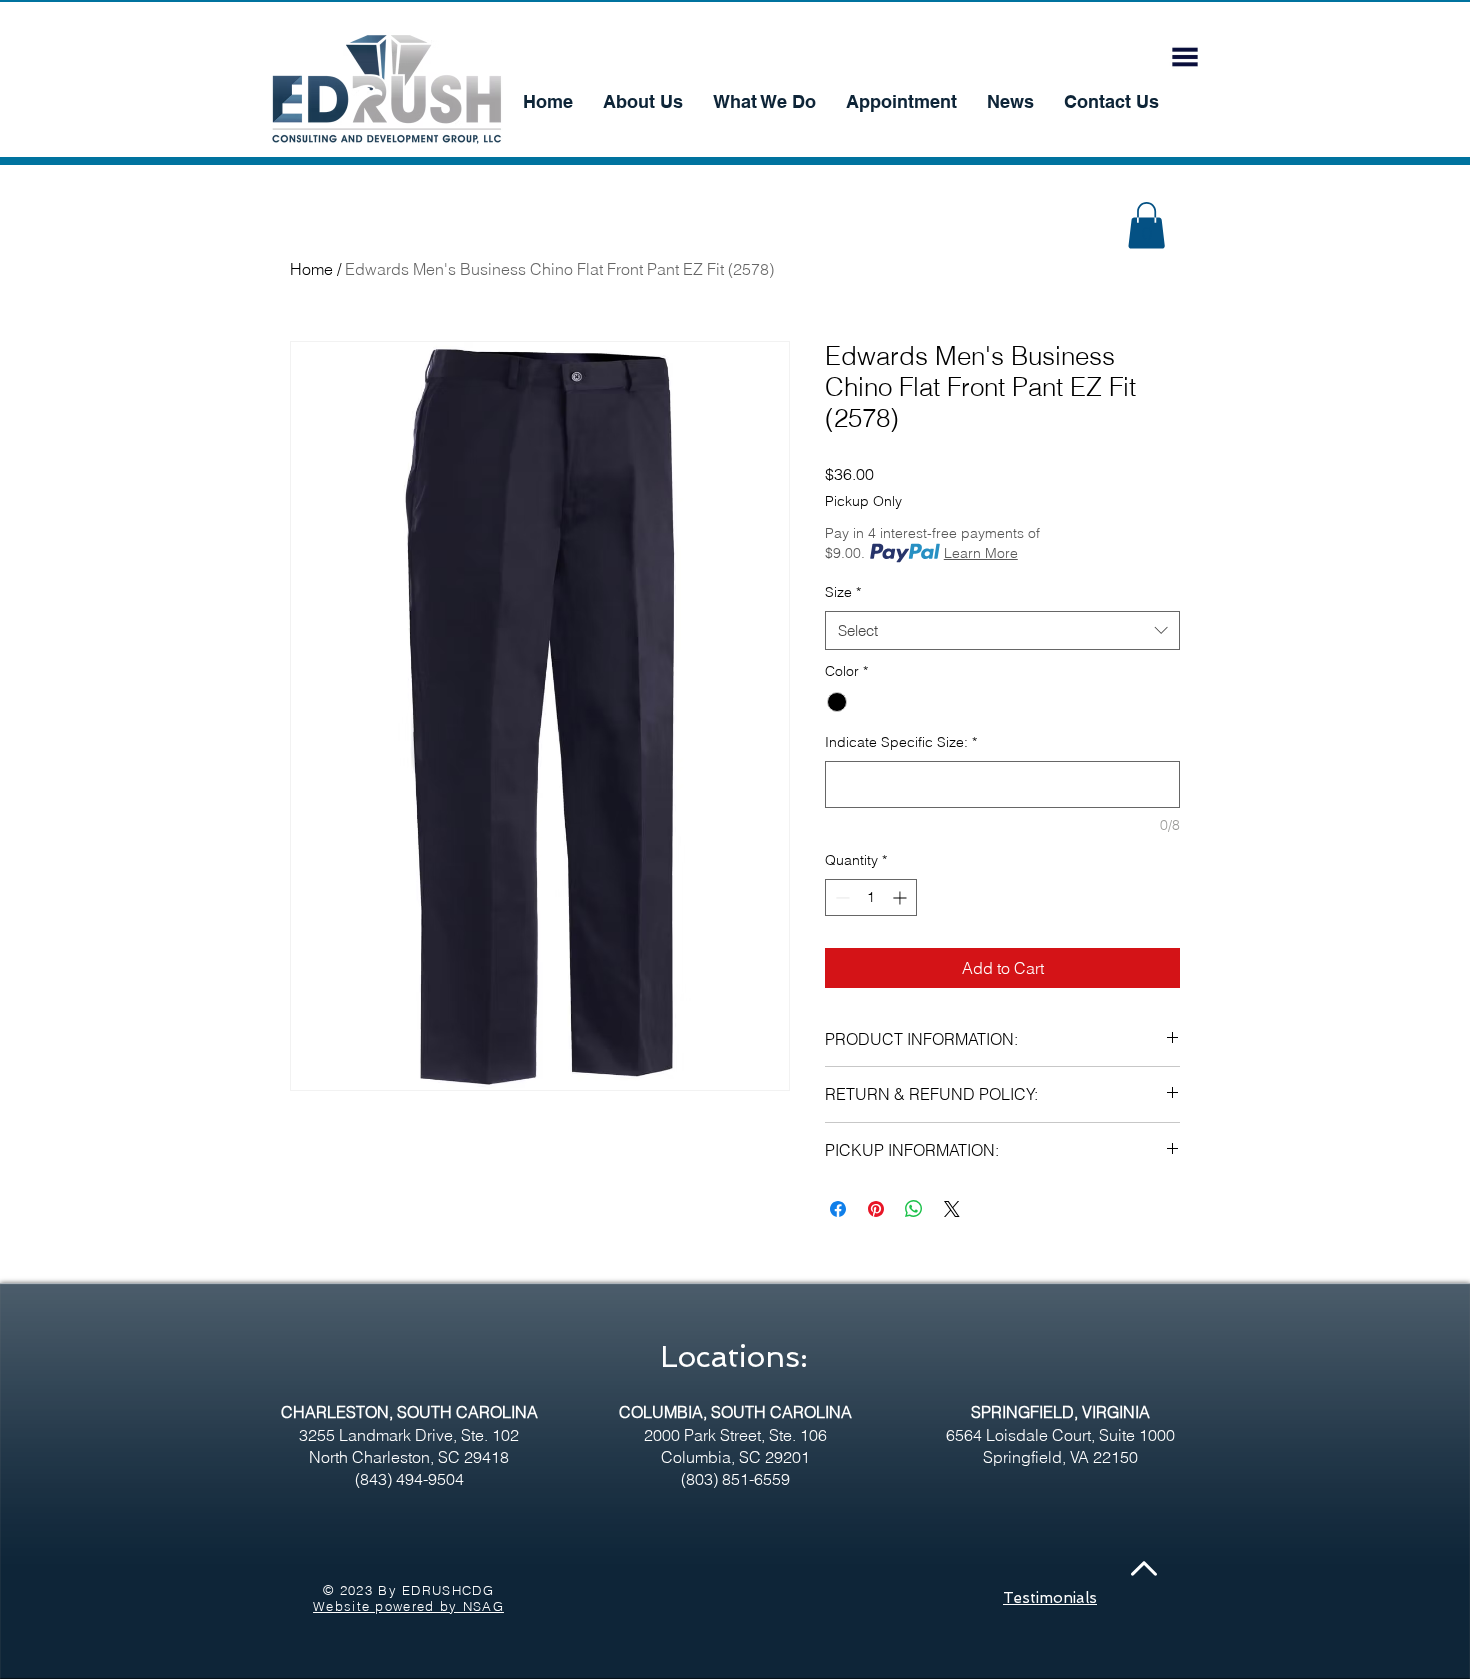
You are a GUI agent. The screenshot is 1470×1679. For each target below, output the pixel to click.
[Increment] (901, 897)
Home (311, 269)
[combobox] (1002, 630)
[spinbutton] (871, 897)
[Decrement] (840, 897)
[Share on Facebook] (838, 1209)
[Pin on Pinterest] (876, 1209)
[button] (1185, 57)
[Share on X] (952, 1209)
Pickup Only (863, 501)
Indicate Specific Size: (901, 742)
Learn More (981, 553)
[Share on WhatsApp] (914, 1209)
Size (843, 592)
